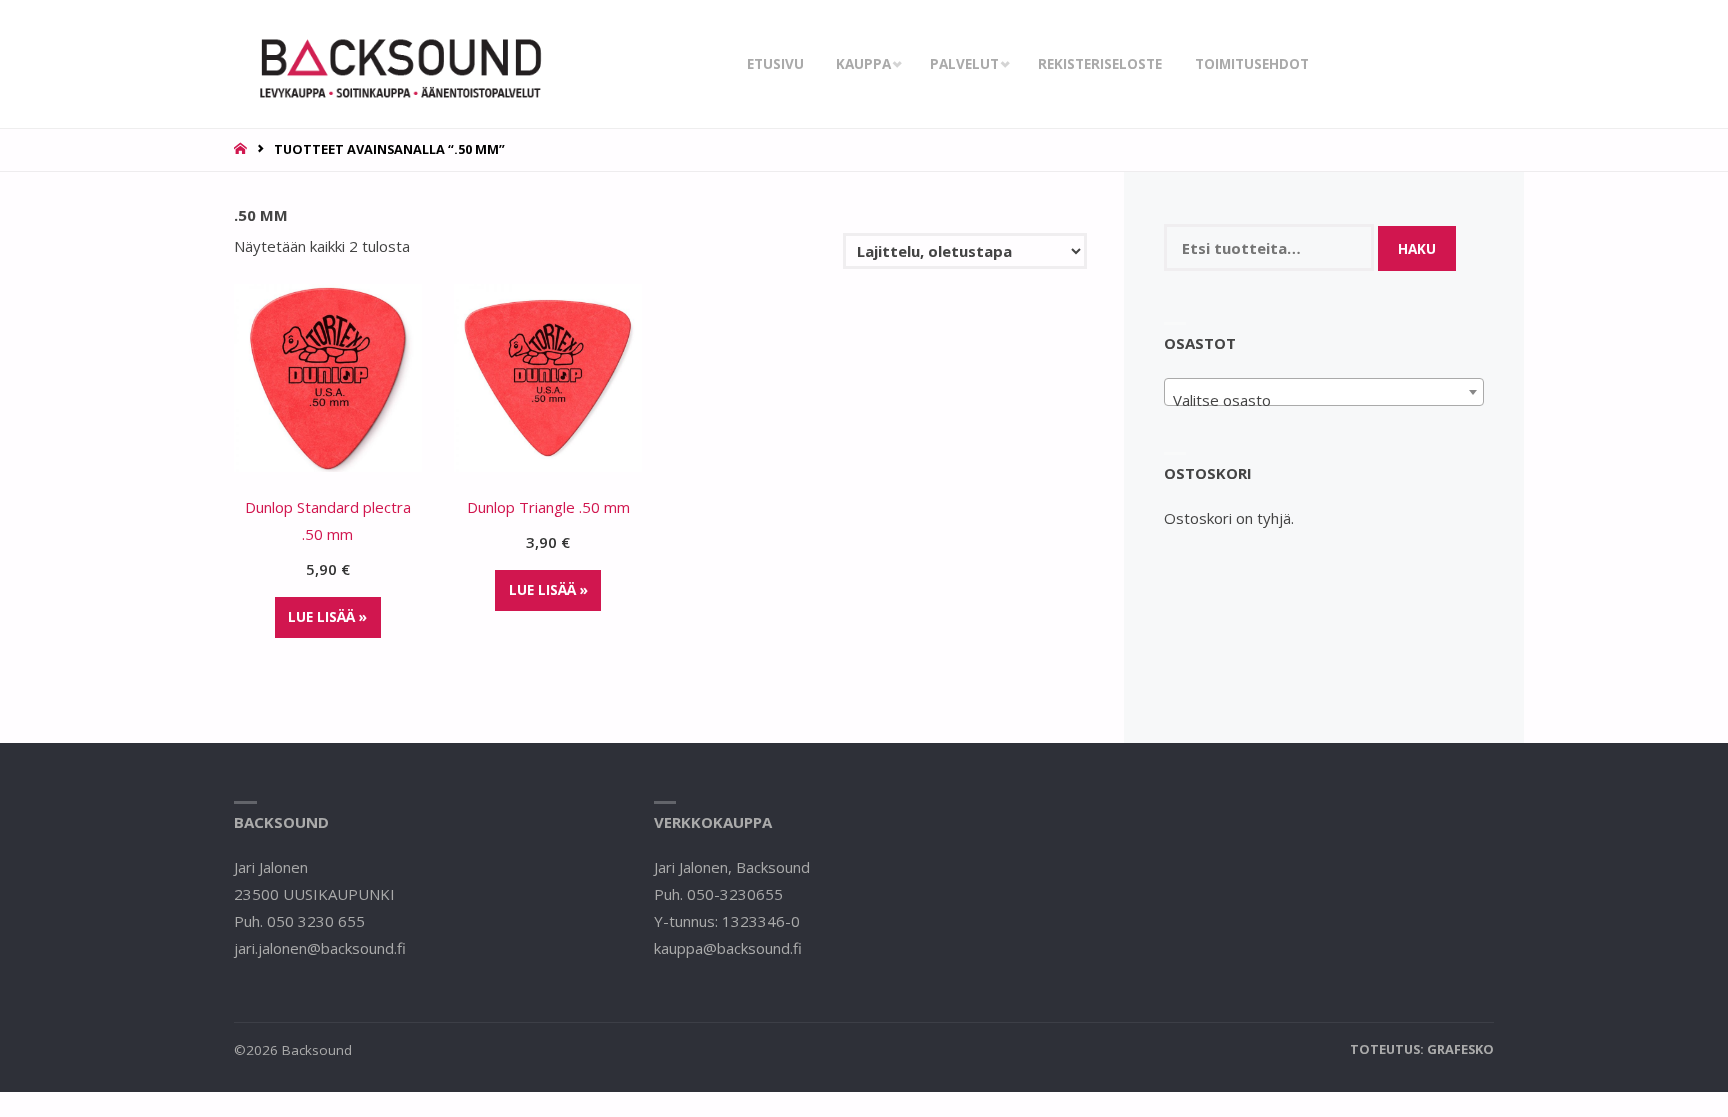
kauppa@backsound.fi (728, 948)
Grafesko (1460, 1049)
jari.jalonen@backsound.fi (320, 948)
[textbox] (1324, 400)
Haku (1417, 249)
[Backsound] (398, 64)
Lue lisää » (327, 617)
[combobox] (1324, 392)
